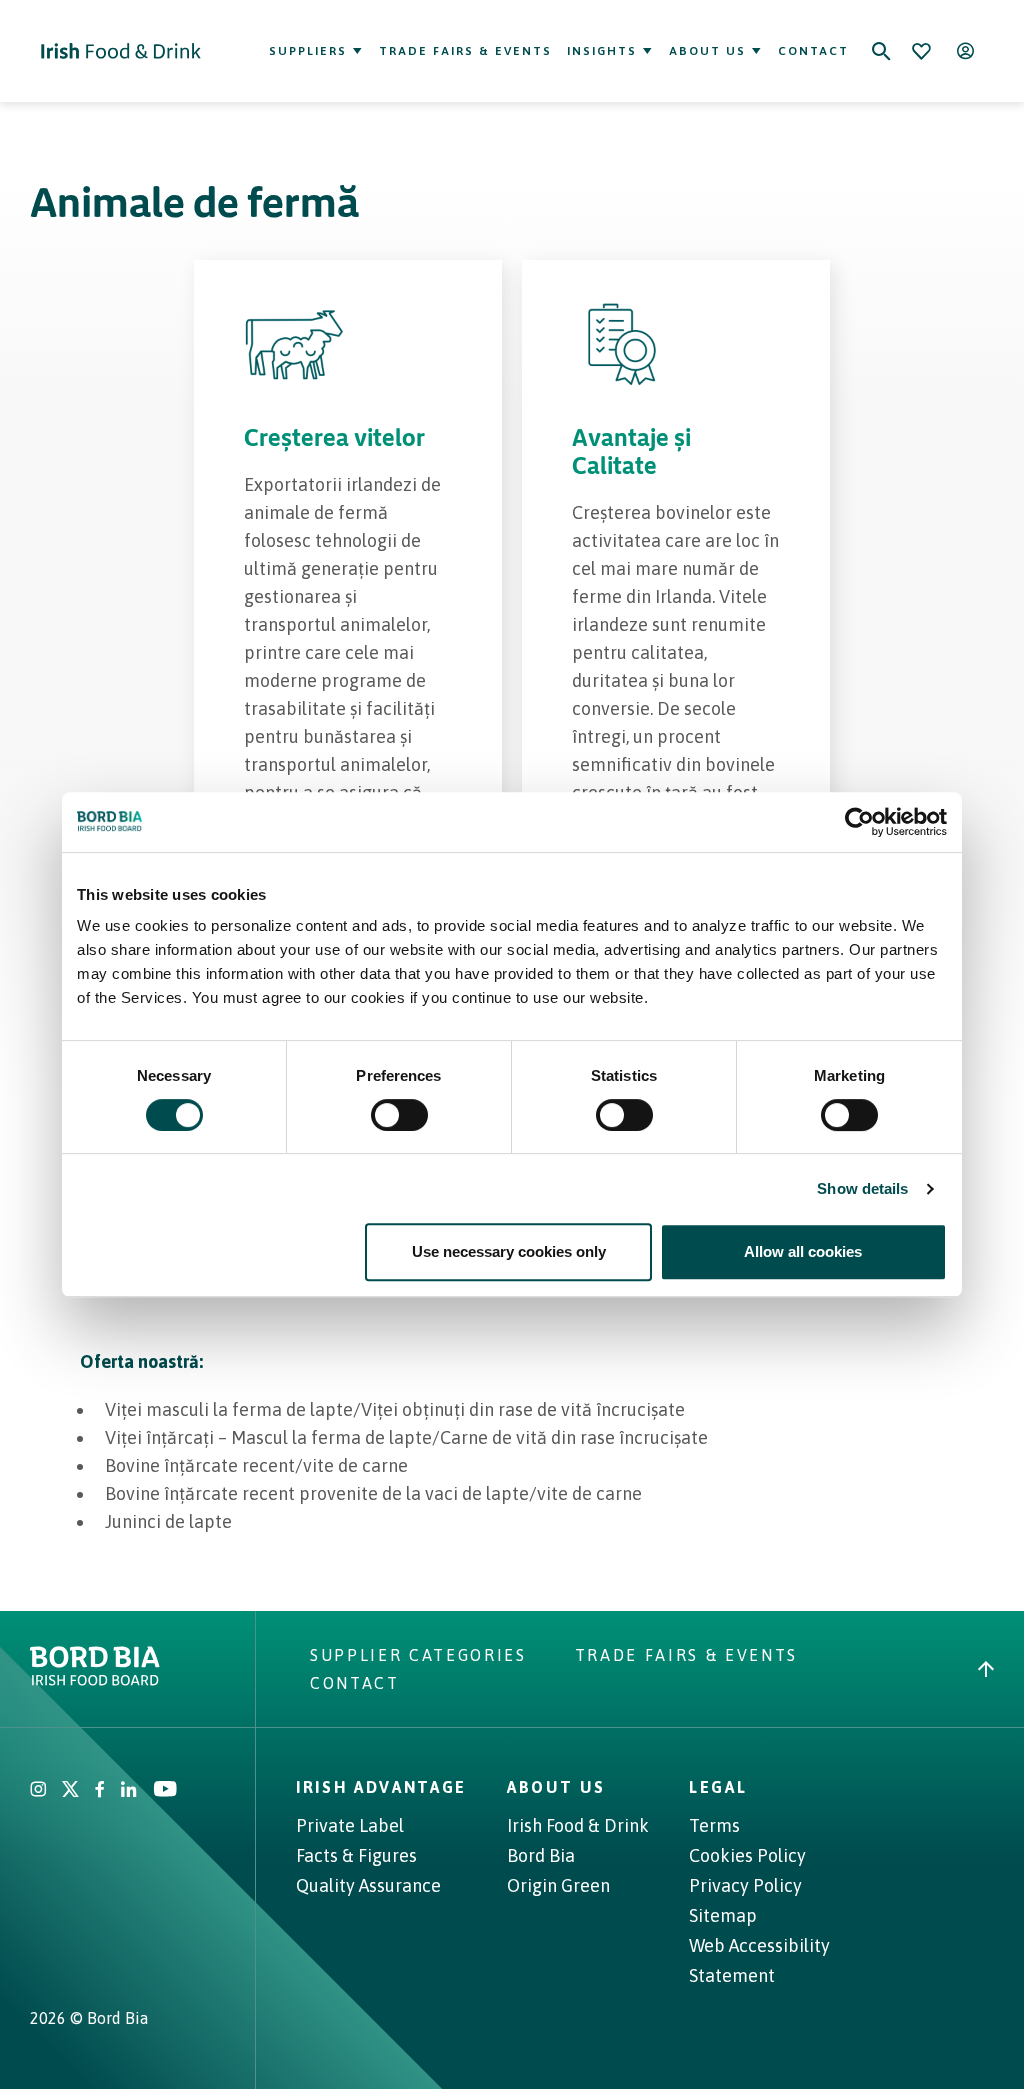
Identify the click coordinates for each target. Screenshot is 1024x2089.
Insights (602, 51)
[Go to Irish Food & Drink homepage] (121, 51)
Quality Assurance (368, 1885)
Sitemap (723, 1915)
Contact (813, 51)
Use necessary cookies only (509, 1251)
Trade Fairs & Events (465, 51)
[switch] (399, 1115)
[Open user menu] (965, 51)
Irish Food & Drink (578, 1825)
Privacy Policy (745, 1885)
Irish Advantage (381, 1787)
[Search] (881, 51)
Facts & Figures (356, 1855)
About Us (707, 51)
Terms (714, 1825)
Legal (718, 1787)
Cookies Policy (747, 1855)
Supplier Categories (418, 1655)
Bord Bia (541, 1855)
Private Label (350, 1825)
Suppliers (308, 51)
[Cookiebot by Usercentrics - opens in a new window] (859, 822)
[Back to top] (986, 1669)
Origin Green (558, 1885)
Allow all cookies (803, 1251)
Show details (862, 1188)
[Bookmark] (921, 51)
